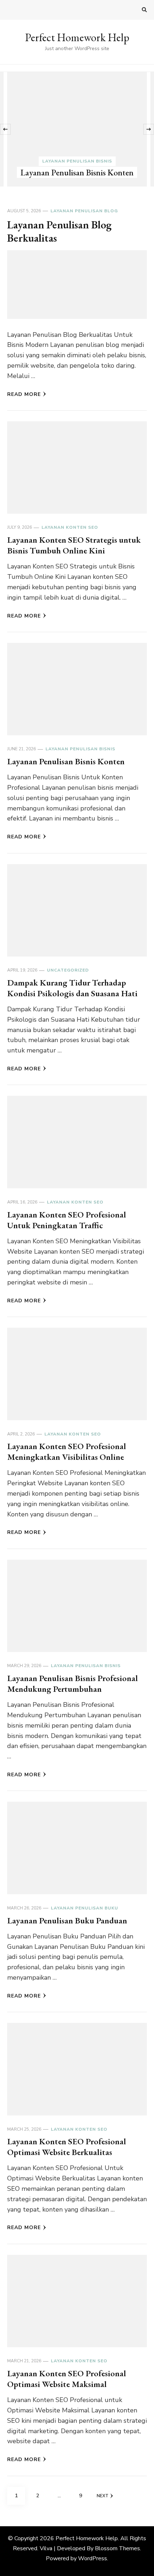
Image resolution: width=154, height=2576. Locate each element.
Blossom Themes (117, 2548)
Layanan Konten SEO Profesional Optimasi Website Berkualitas (67, 2147)
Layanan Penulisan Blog (84, 211)
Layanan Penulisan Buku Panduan (67, 1920)
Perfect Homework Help (77, 37)
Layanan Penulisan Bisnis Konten (77, 172)
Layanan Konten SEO (70, 527)
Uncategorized (68, 970)
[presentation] (5, 129)
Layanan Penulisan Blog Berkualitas (59, 231)
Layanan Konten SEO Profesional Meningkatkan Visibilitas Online (67, 1451)
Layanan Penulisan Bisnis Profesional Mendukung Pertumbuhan (73, 1683)
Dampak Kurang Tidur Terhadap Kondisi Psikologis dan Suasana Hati (72, 988)
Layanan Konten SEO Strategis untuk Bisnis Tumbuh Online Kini (74, 545)
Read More (24, 394)
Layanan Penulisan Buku (85, 1908)
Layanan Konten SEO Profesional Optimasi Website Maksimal (67, 2379)
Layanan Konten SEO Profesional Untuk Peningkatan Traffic (67, 1220)
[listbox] (77, 129)
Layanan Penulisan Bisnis (77, 161)
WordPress (93, 2558)
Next (103, 2496)
